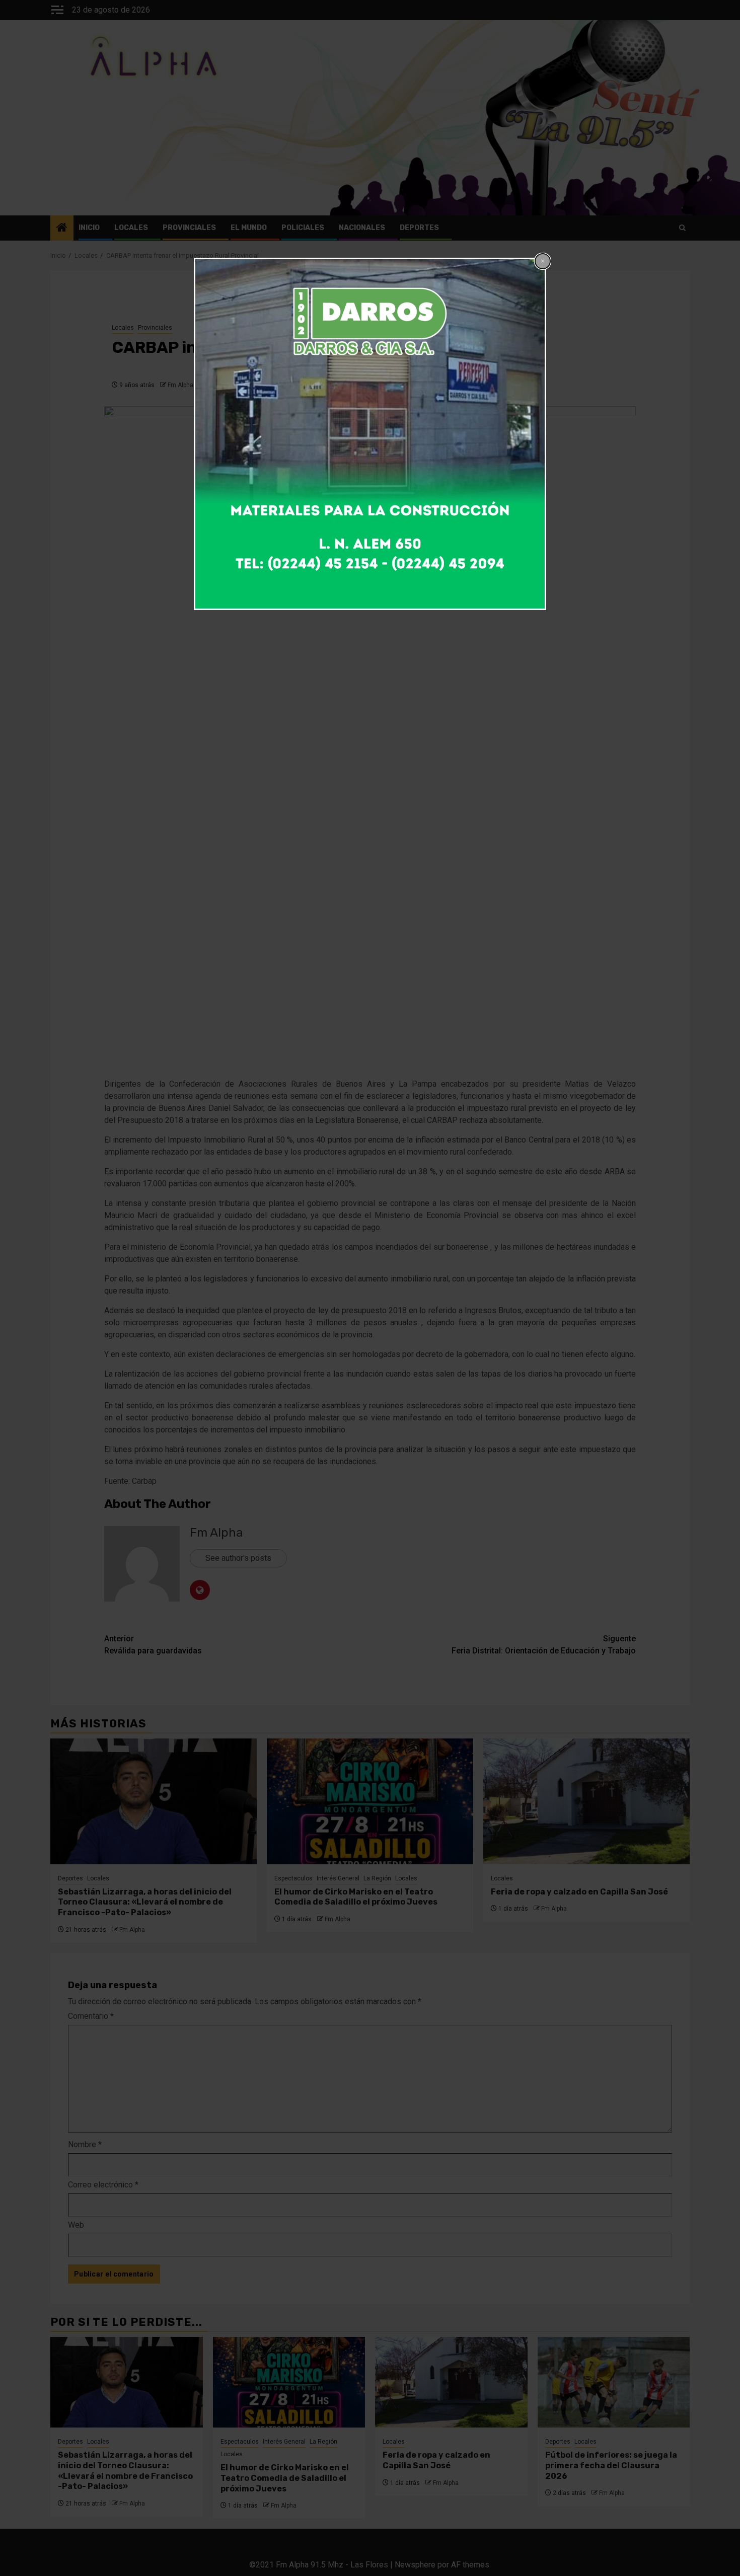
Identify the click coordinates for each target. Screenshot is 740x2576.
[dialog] (370, 434)
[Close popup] (543, 261)
